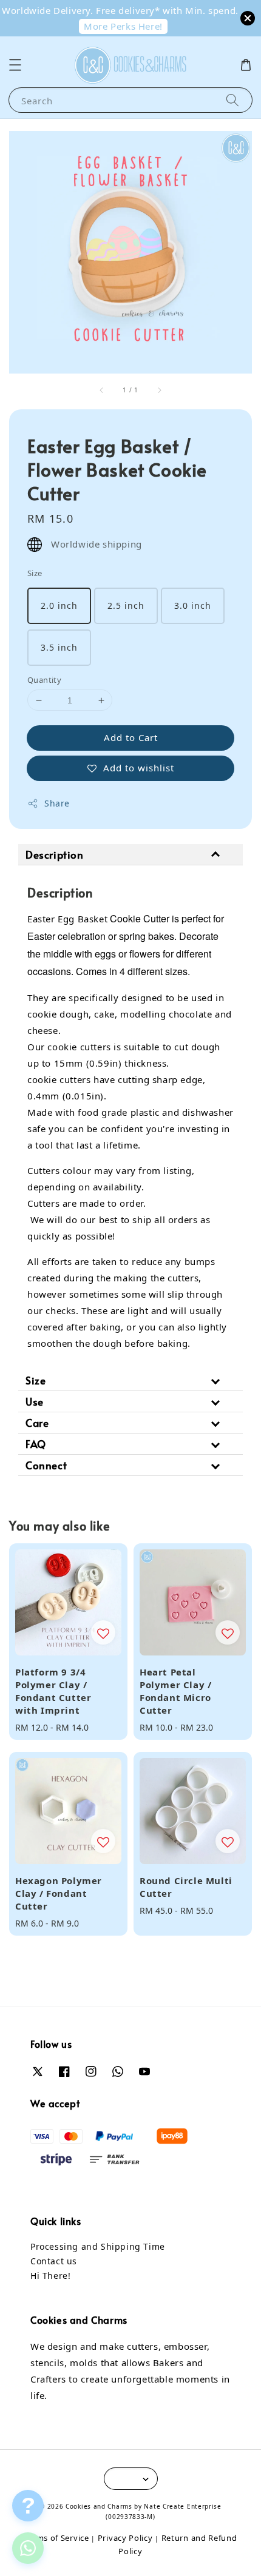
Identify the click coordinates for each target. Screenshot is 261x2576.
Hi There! (50, 2276)
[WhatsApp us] (28, 2548)
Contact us (54, 2261)
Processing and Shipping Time (98, 2246)
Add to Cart (131, 737)
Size (35, 573)
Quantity (44, 680)
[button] (15, 65)
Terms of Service (56, 2538)
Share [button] (57, 803)
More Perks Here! (123, 26)
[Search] (232, 100)
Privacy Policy (125, 2538)
